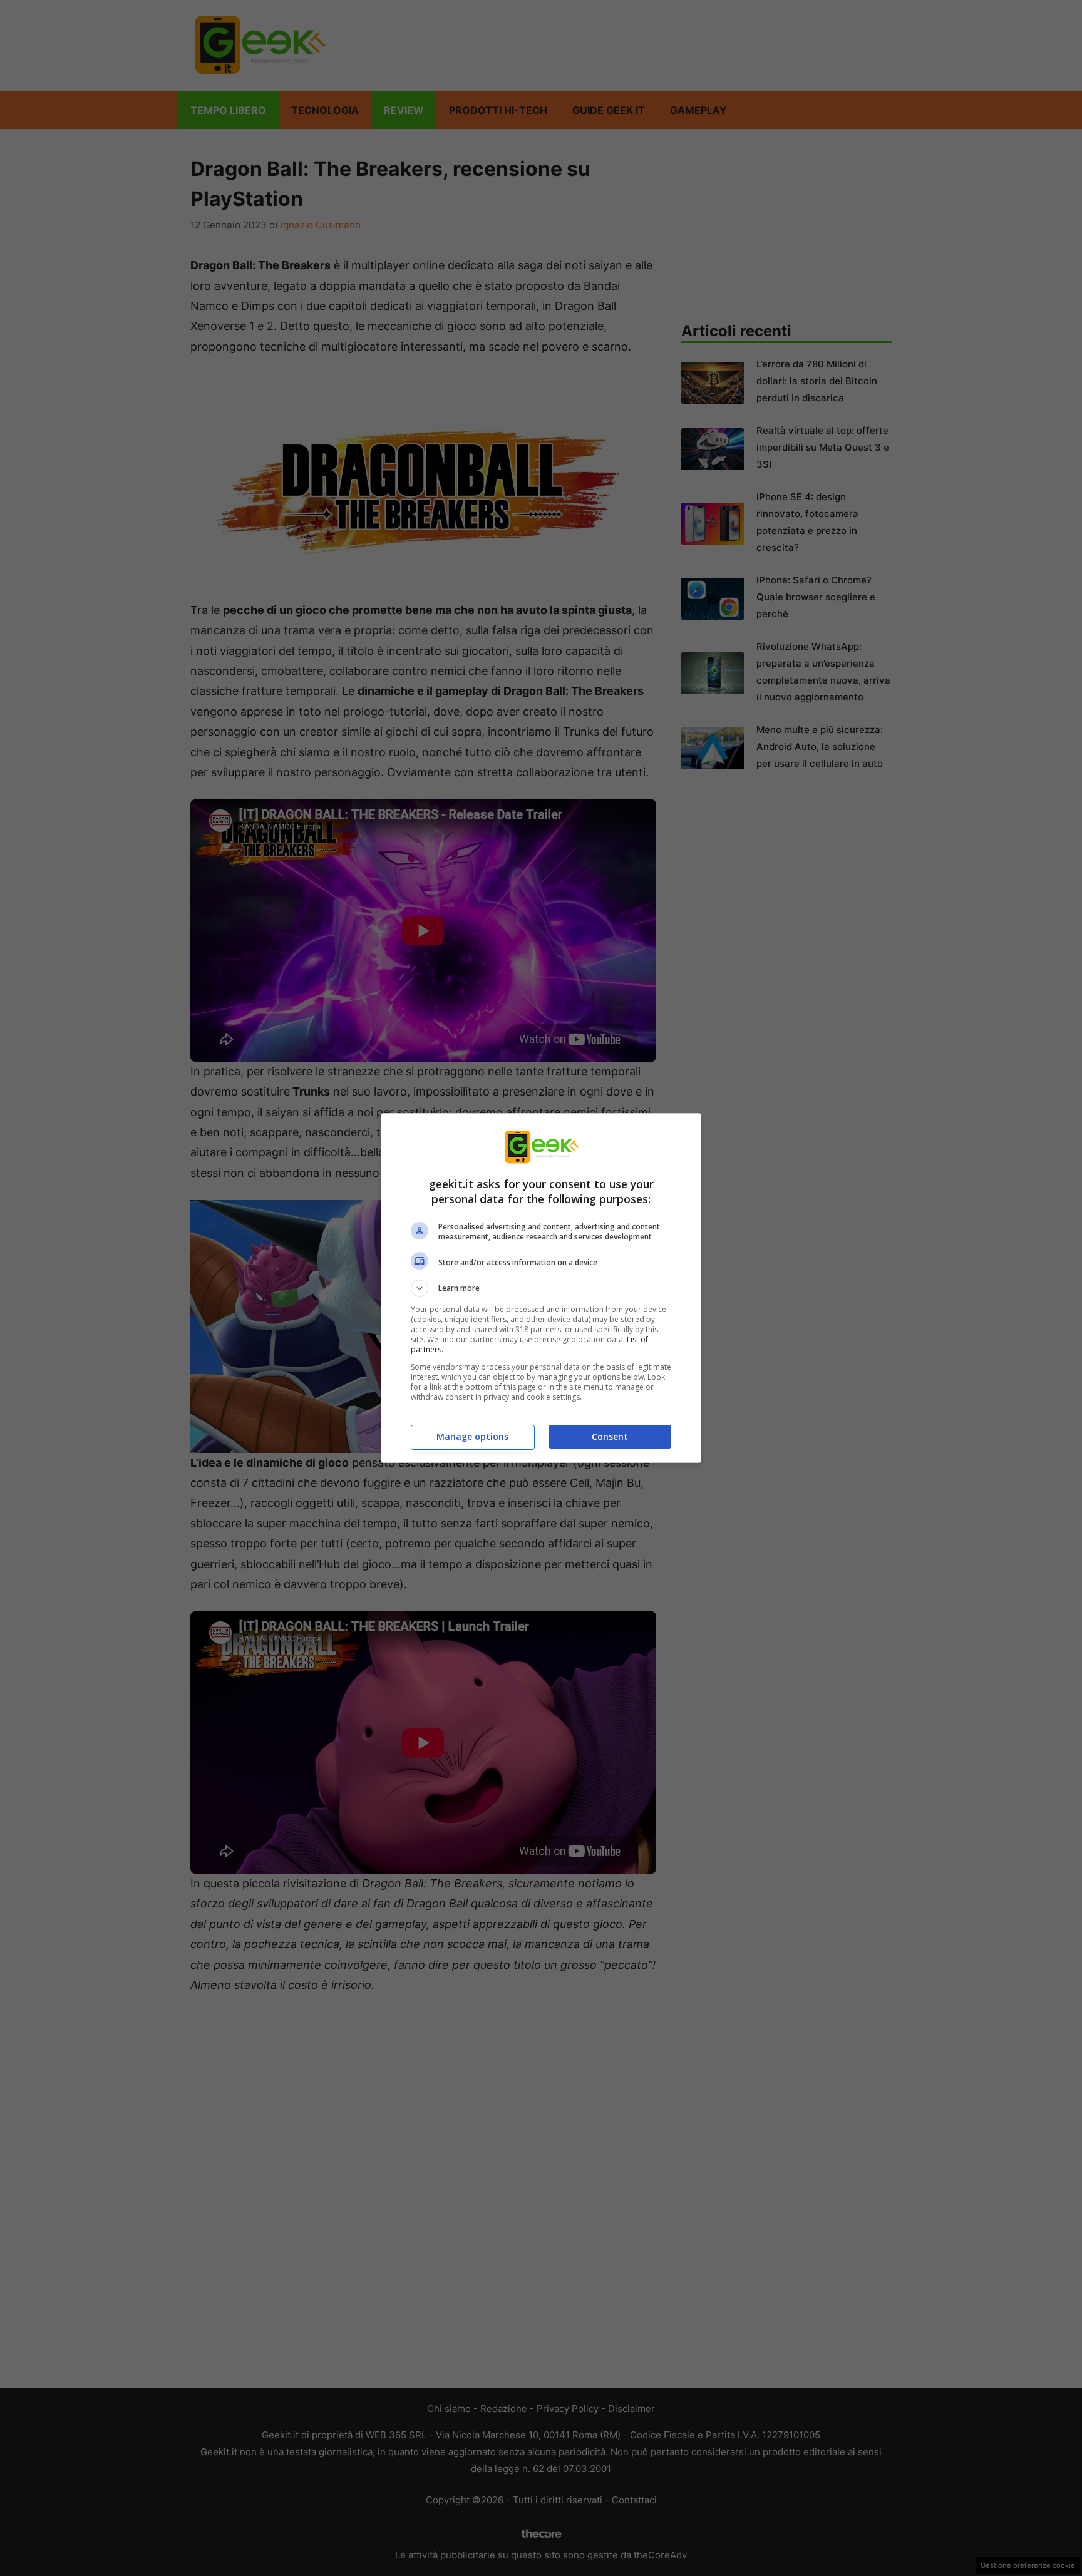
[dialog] (541, 1288)
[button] (541, 1288)
